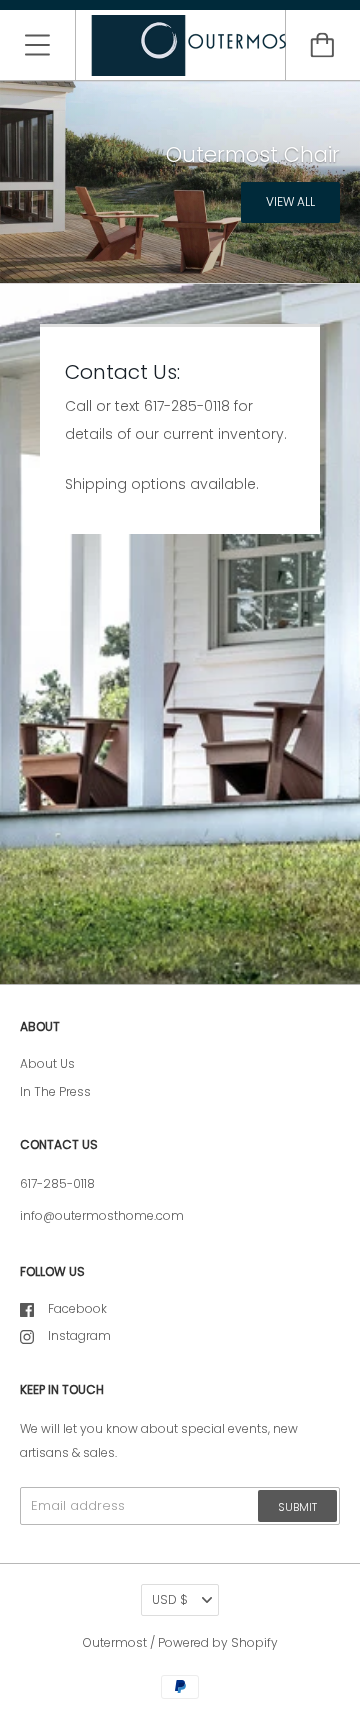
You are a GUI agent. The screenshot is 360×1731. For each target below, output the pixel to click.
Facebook (77, 1308)
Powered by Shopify (218, 1642)
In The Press (55, 1091)
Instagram (79, 1335)
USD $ (170, 1599)
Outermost (115, 1642)
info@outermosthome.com (102, 1215)
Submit (297, 1507)
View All (290, 201)
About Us (47, 1063)
